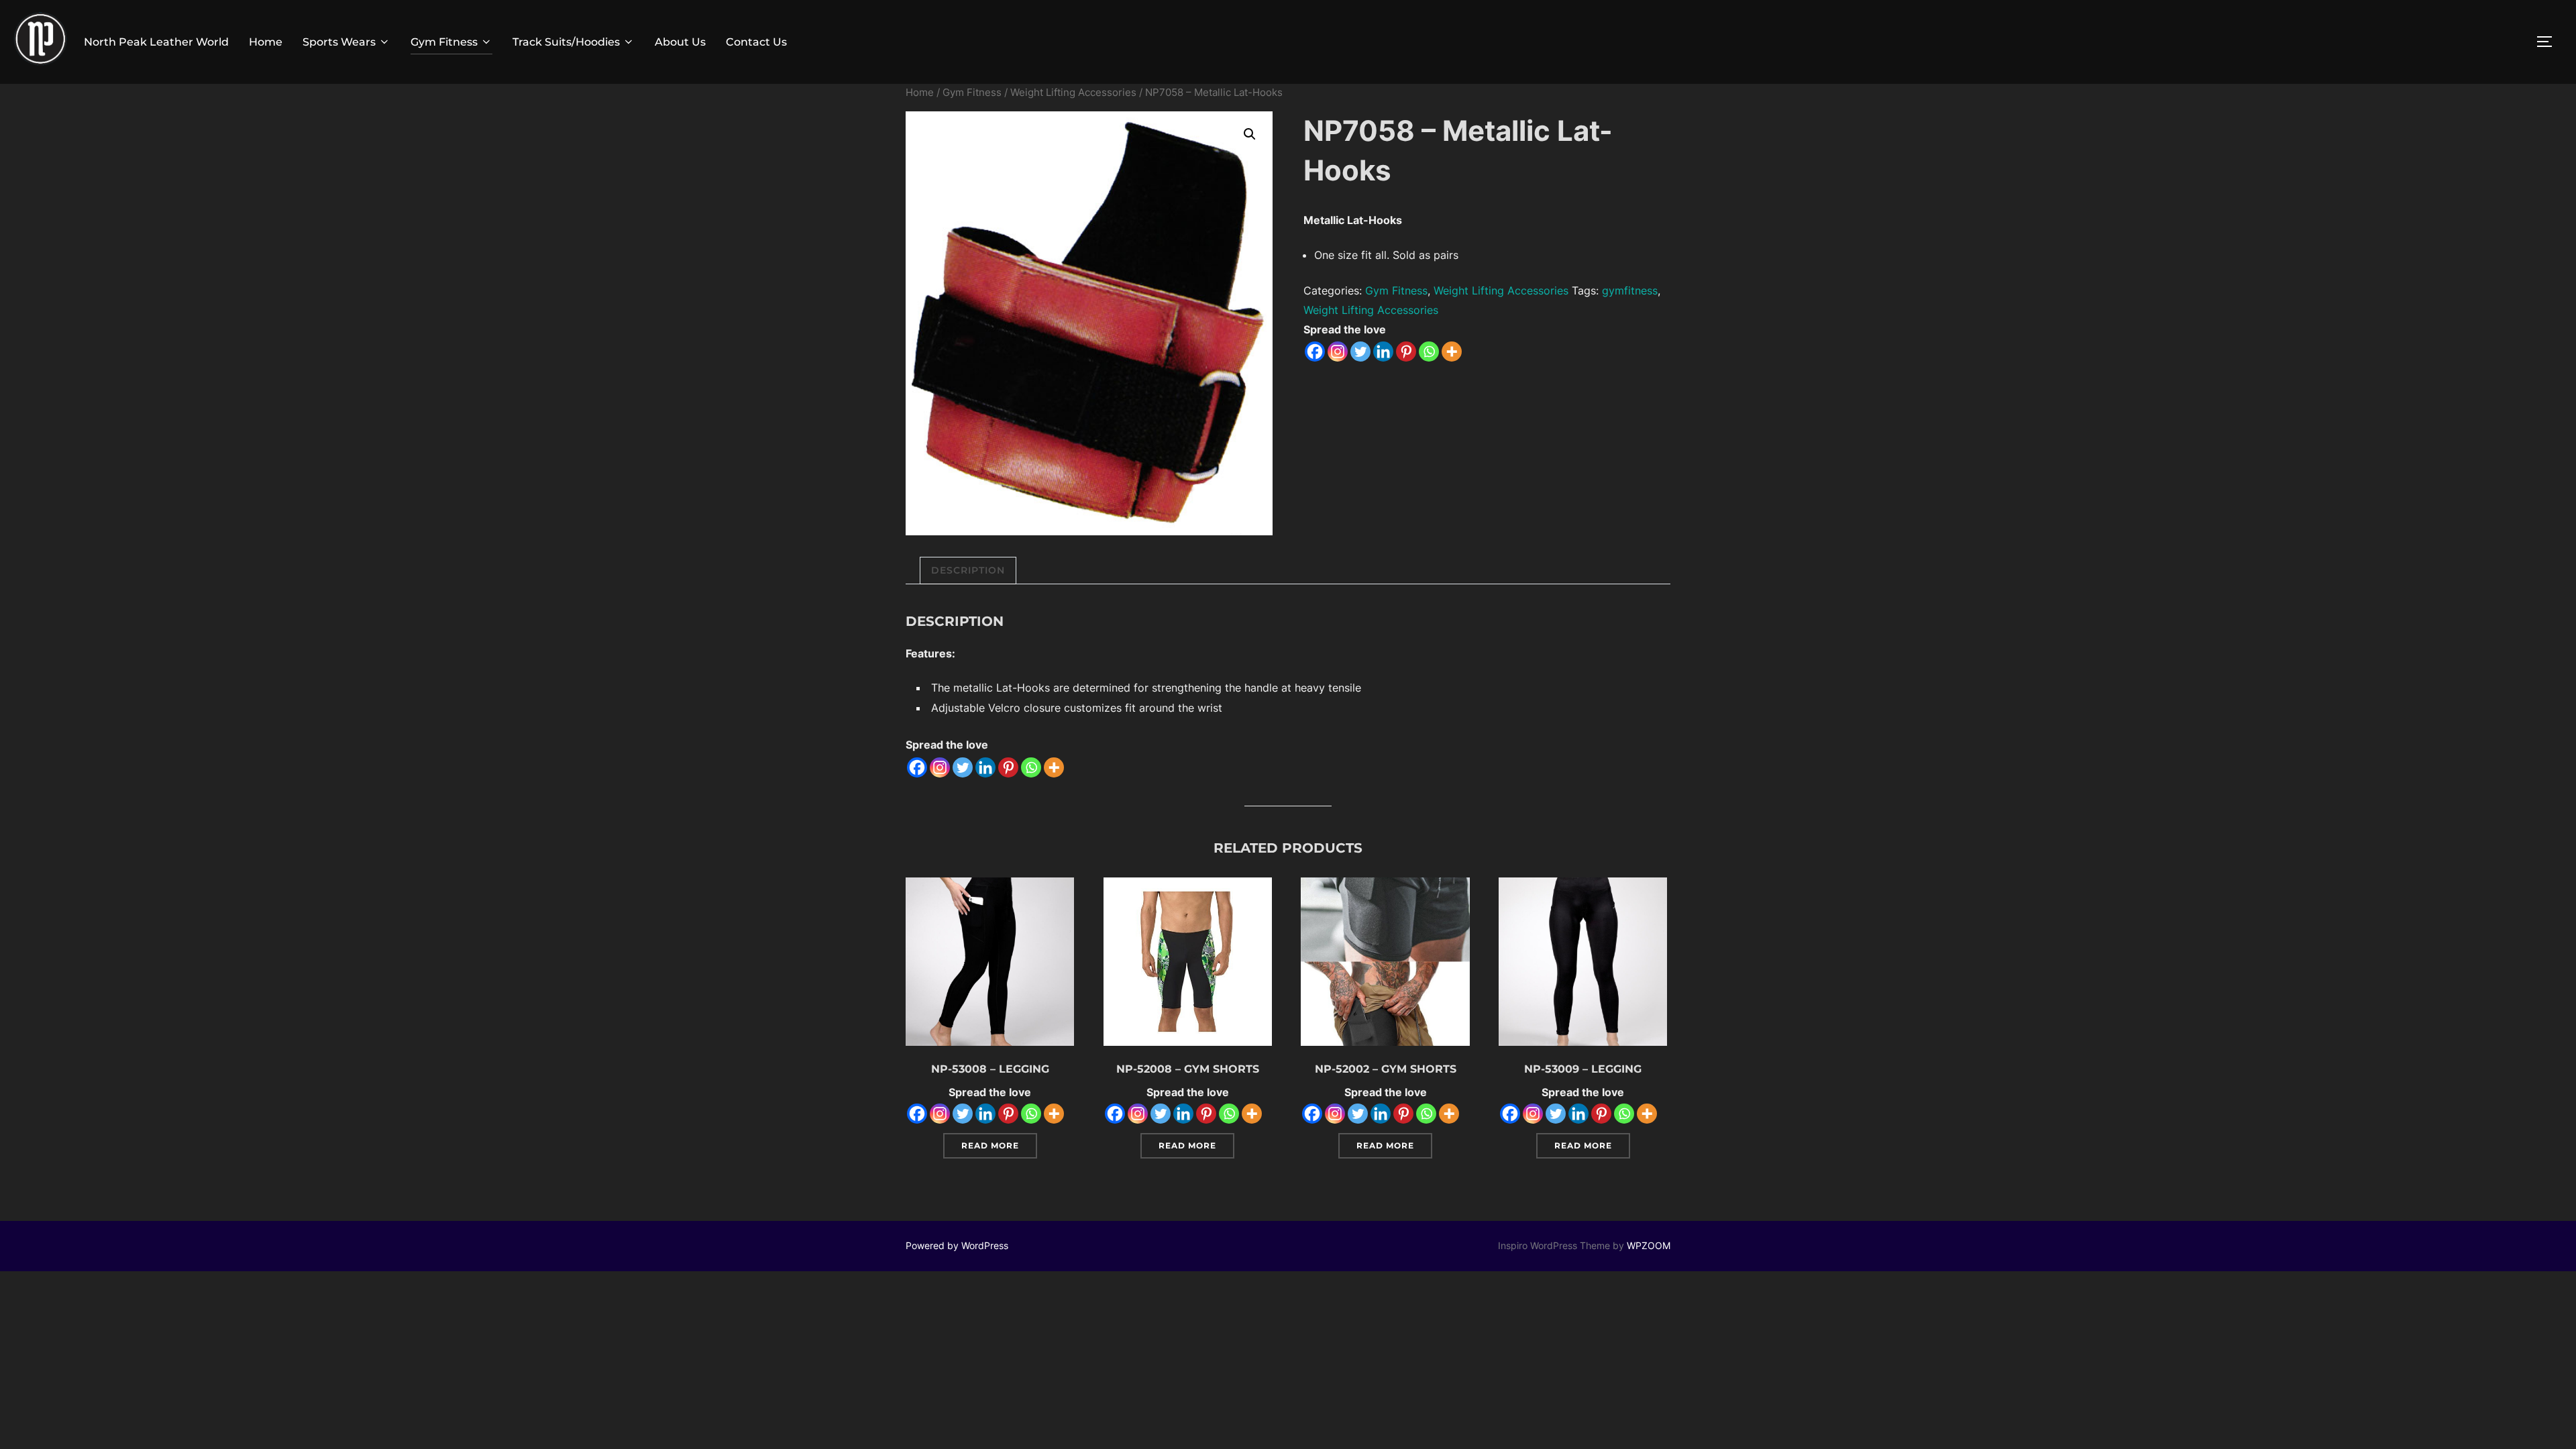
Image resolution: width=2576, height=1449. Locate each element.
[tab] (968, 571)
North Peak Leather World (156, 42)
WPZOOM (1649, 1245)
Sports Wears (339, 42)
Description (968, 570)
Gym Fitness (444, 42)
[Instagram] (1338, 352)
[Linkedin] (1383, 352)
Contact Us (756, 42)
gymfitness (1630, 290)
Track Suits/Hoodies (566, 42)
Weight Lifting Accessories (1073, 93)
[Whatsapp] (1429, 352)
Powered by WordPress (957, 1245)
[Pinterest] (1406, 352)
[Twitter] (1360, 352)
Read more (990, 1145)
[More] (1452, 352)
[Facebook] (1315, 352)
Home (266, 42)
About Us (680, 42)
